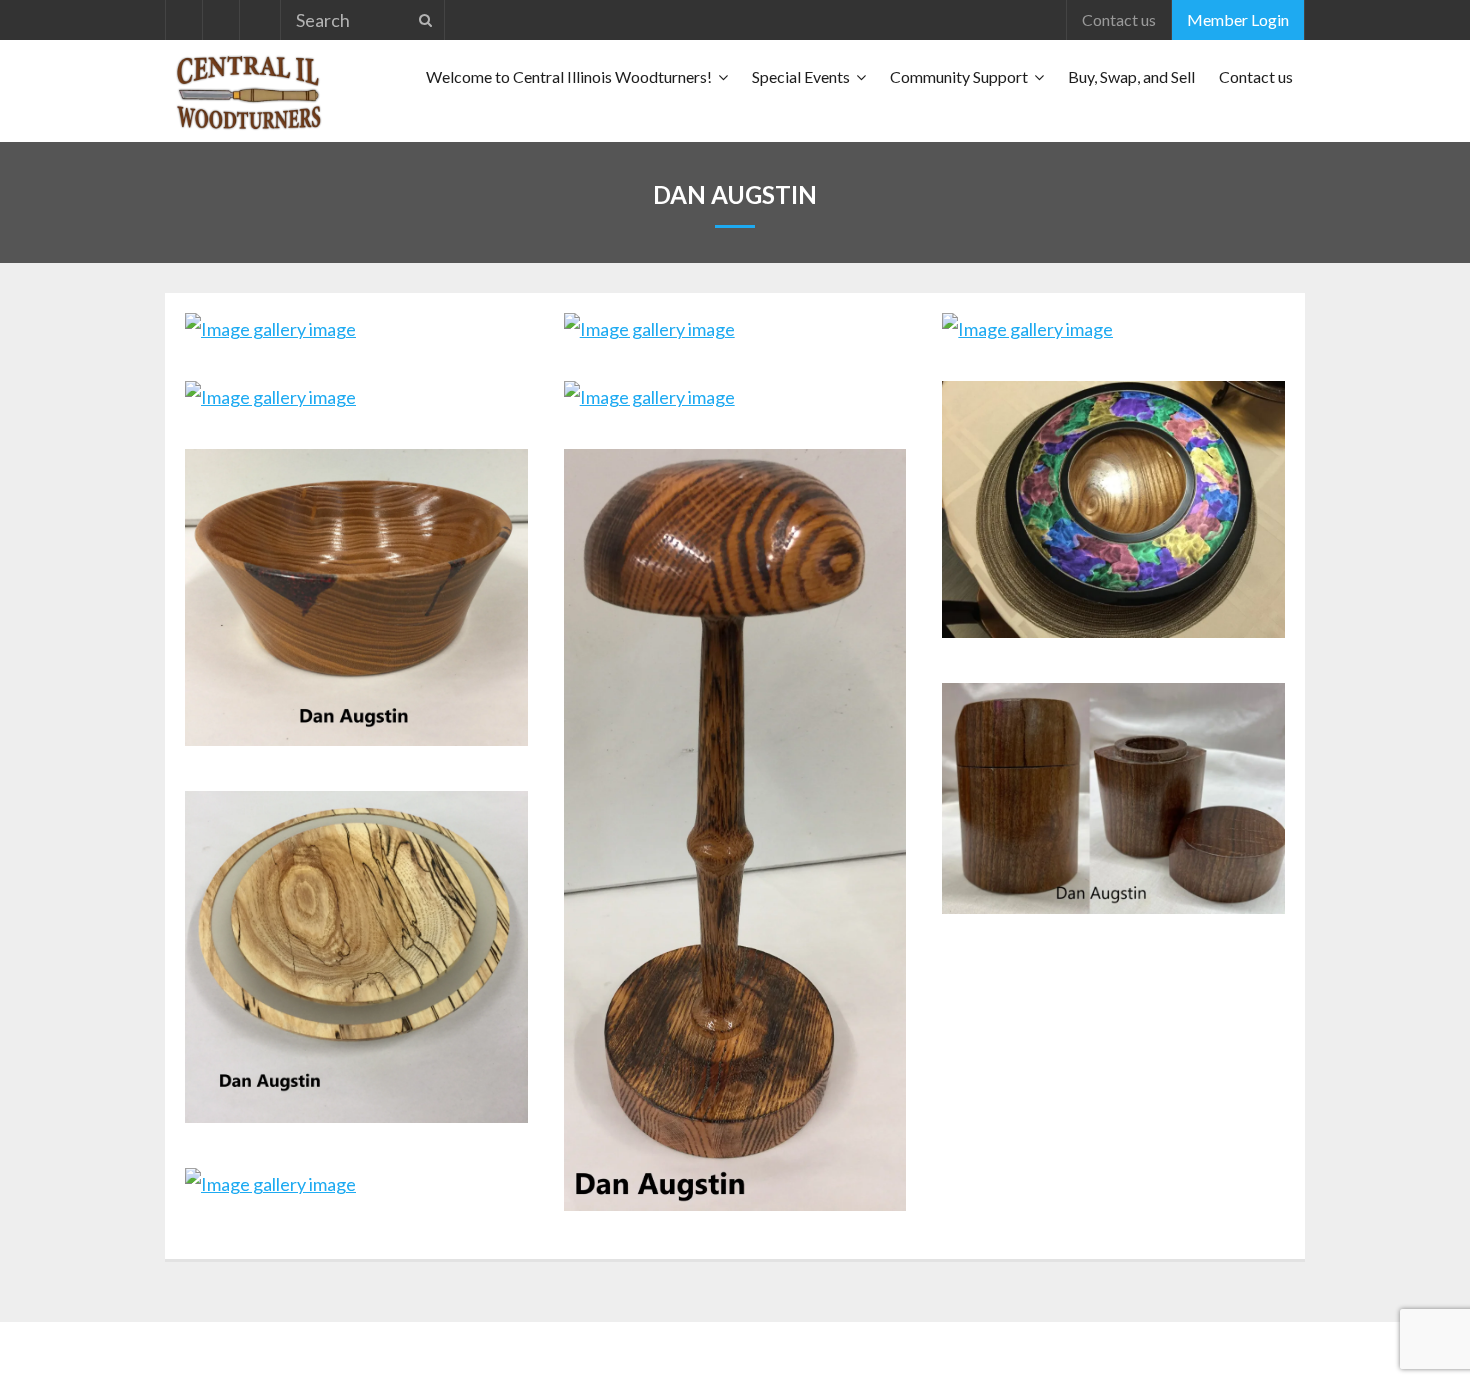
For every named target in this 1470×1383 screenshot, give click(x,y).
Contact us (1119, 19)
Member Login (1238, 19)
